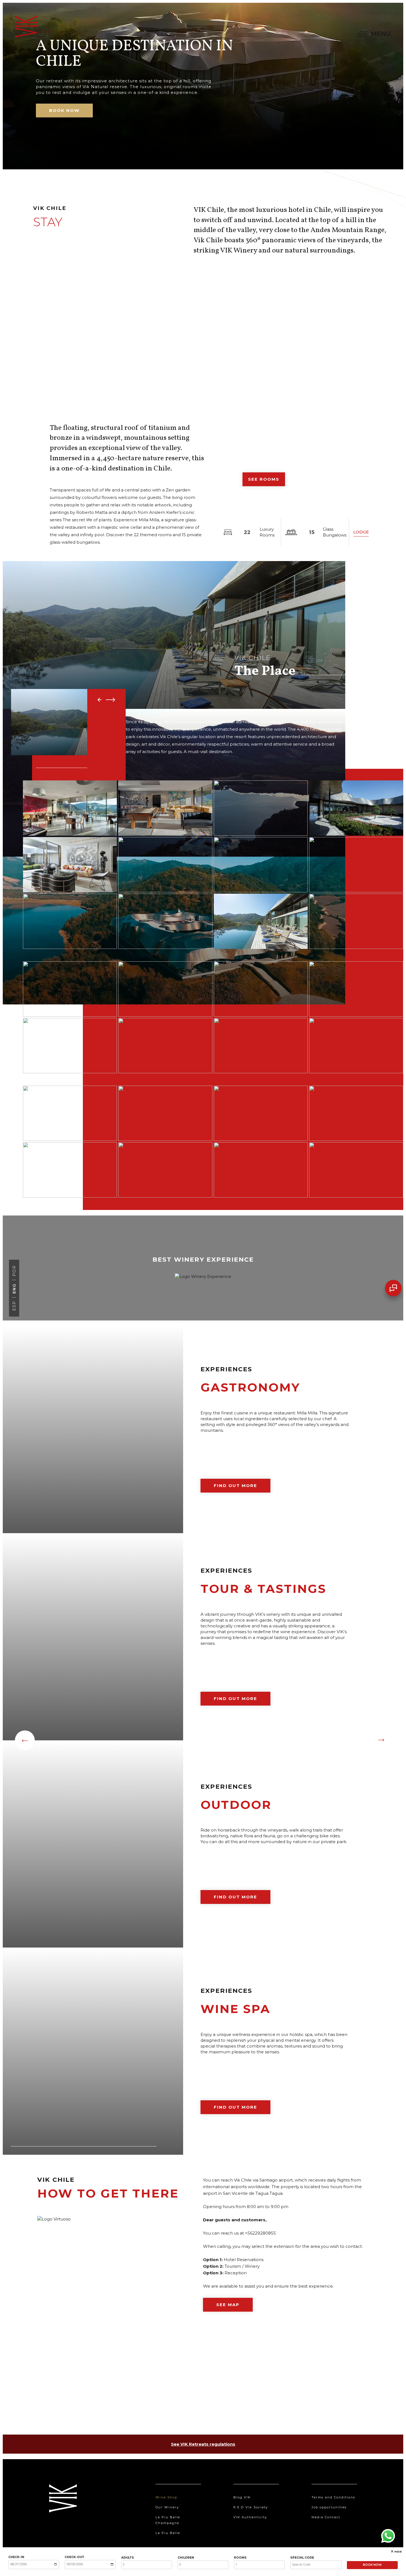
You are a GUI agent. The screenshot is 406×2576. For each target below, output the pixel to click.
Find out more (235, 1486)
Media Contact (326, 2517)
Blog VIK (242, 2497)
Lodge (361, 532)
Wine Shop (166, 2497)
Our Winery (167, 2507)
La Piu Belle (168, 2533)
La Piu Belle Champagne (168, 2520)
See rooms (264, 479)
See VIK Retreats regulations (203, 2444)
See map (228, 2305)
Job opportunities (329, 2507)
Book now (64, 110)
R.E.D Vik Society (251, 2507)
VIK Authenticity (250, 2517)
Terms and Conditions (333, 2497)
